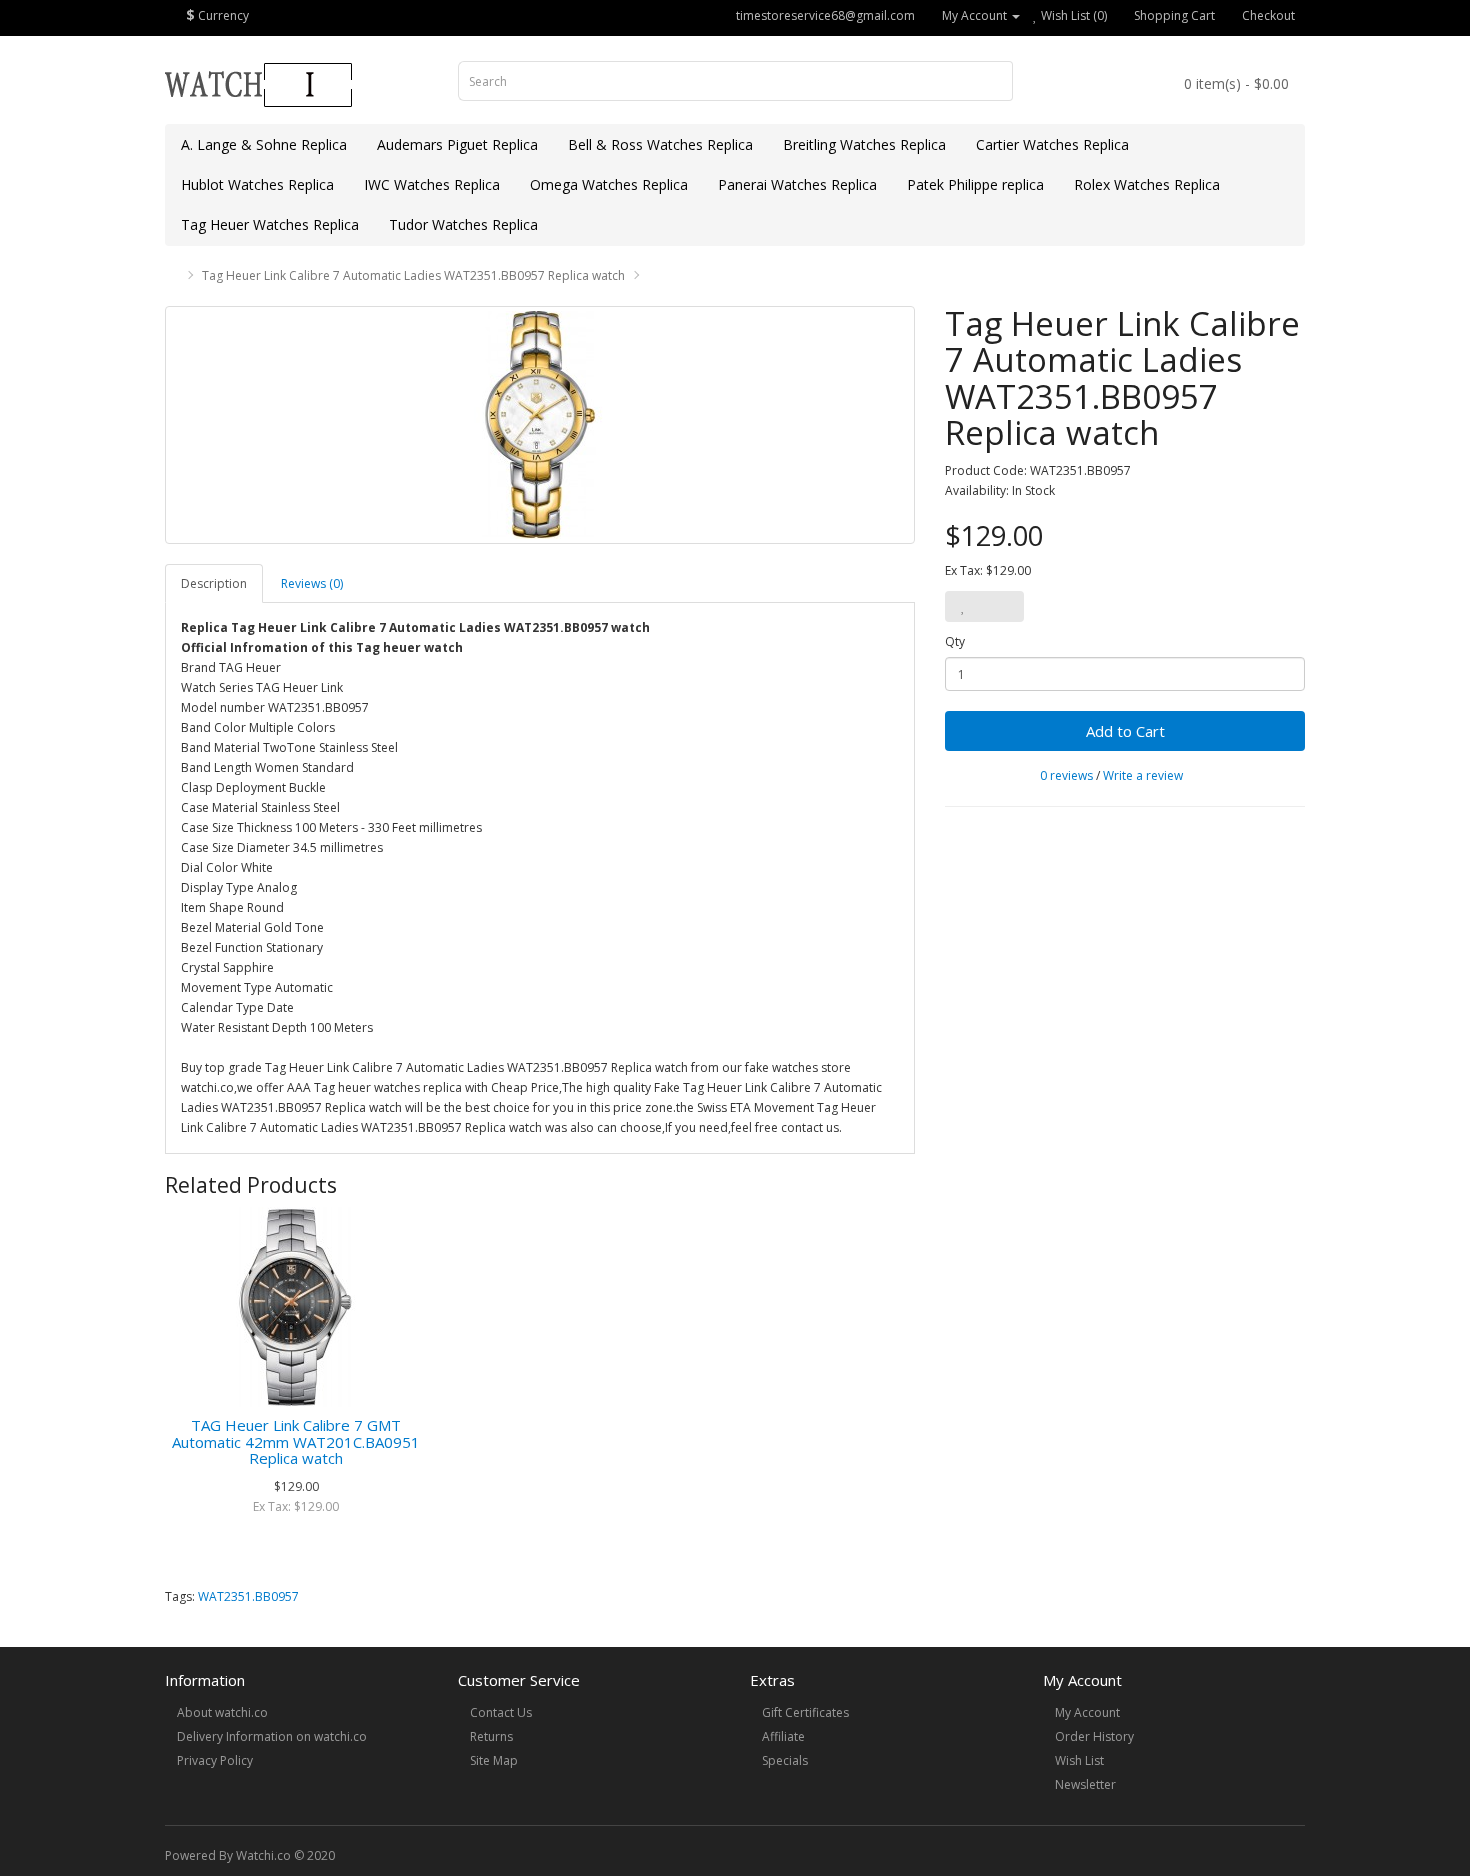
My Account (1087, 1712)
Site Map (494, 1760)
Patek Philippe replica (975, 184)
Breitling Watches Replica (864, 144)
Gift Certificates (805, 1712)
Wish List (1079, 1760)
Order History (1094, 1736)
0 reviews (1066, 775)
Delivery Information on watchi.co (272, 1736)
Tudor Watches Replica (463, 224)
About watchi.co (222, 1712)
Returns (491, 1736)
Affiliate (783, 1736)
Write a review (1143, 775)
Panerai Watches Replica (797, 184)
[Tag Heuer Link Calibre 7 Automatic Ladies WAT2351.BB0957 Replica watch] (540, 425)
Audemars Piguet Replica (457, 144)
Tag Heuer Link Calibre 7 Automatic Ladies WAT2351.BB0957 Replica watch (413, 275)
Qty (955, 641)
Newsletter (1085, 1784)
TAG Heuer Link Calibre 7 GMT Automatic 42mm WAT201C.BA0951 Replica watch (296, 1441)
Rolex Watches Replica (1147, 184)
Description (214, 583)
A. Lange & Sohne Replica (264, 144)
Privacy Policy (215, 1760)
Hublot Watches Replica (257, 184)
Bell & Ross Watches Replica (660, 144)
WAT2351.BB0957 (248, 1596)
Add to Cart (1125, 731)
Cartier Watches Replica (1052, 144)
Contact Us (501, 1712)
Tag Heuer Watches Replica (270, 224)
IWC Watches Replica (432, 184)
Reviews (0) (312, 583)
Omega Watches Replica (609, 184)
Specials (785, 1760)
